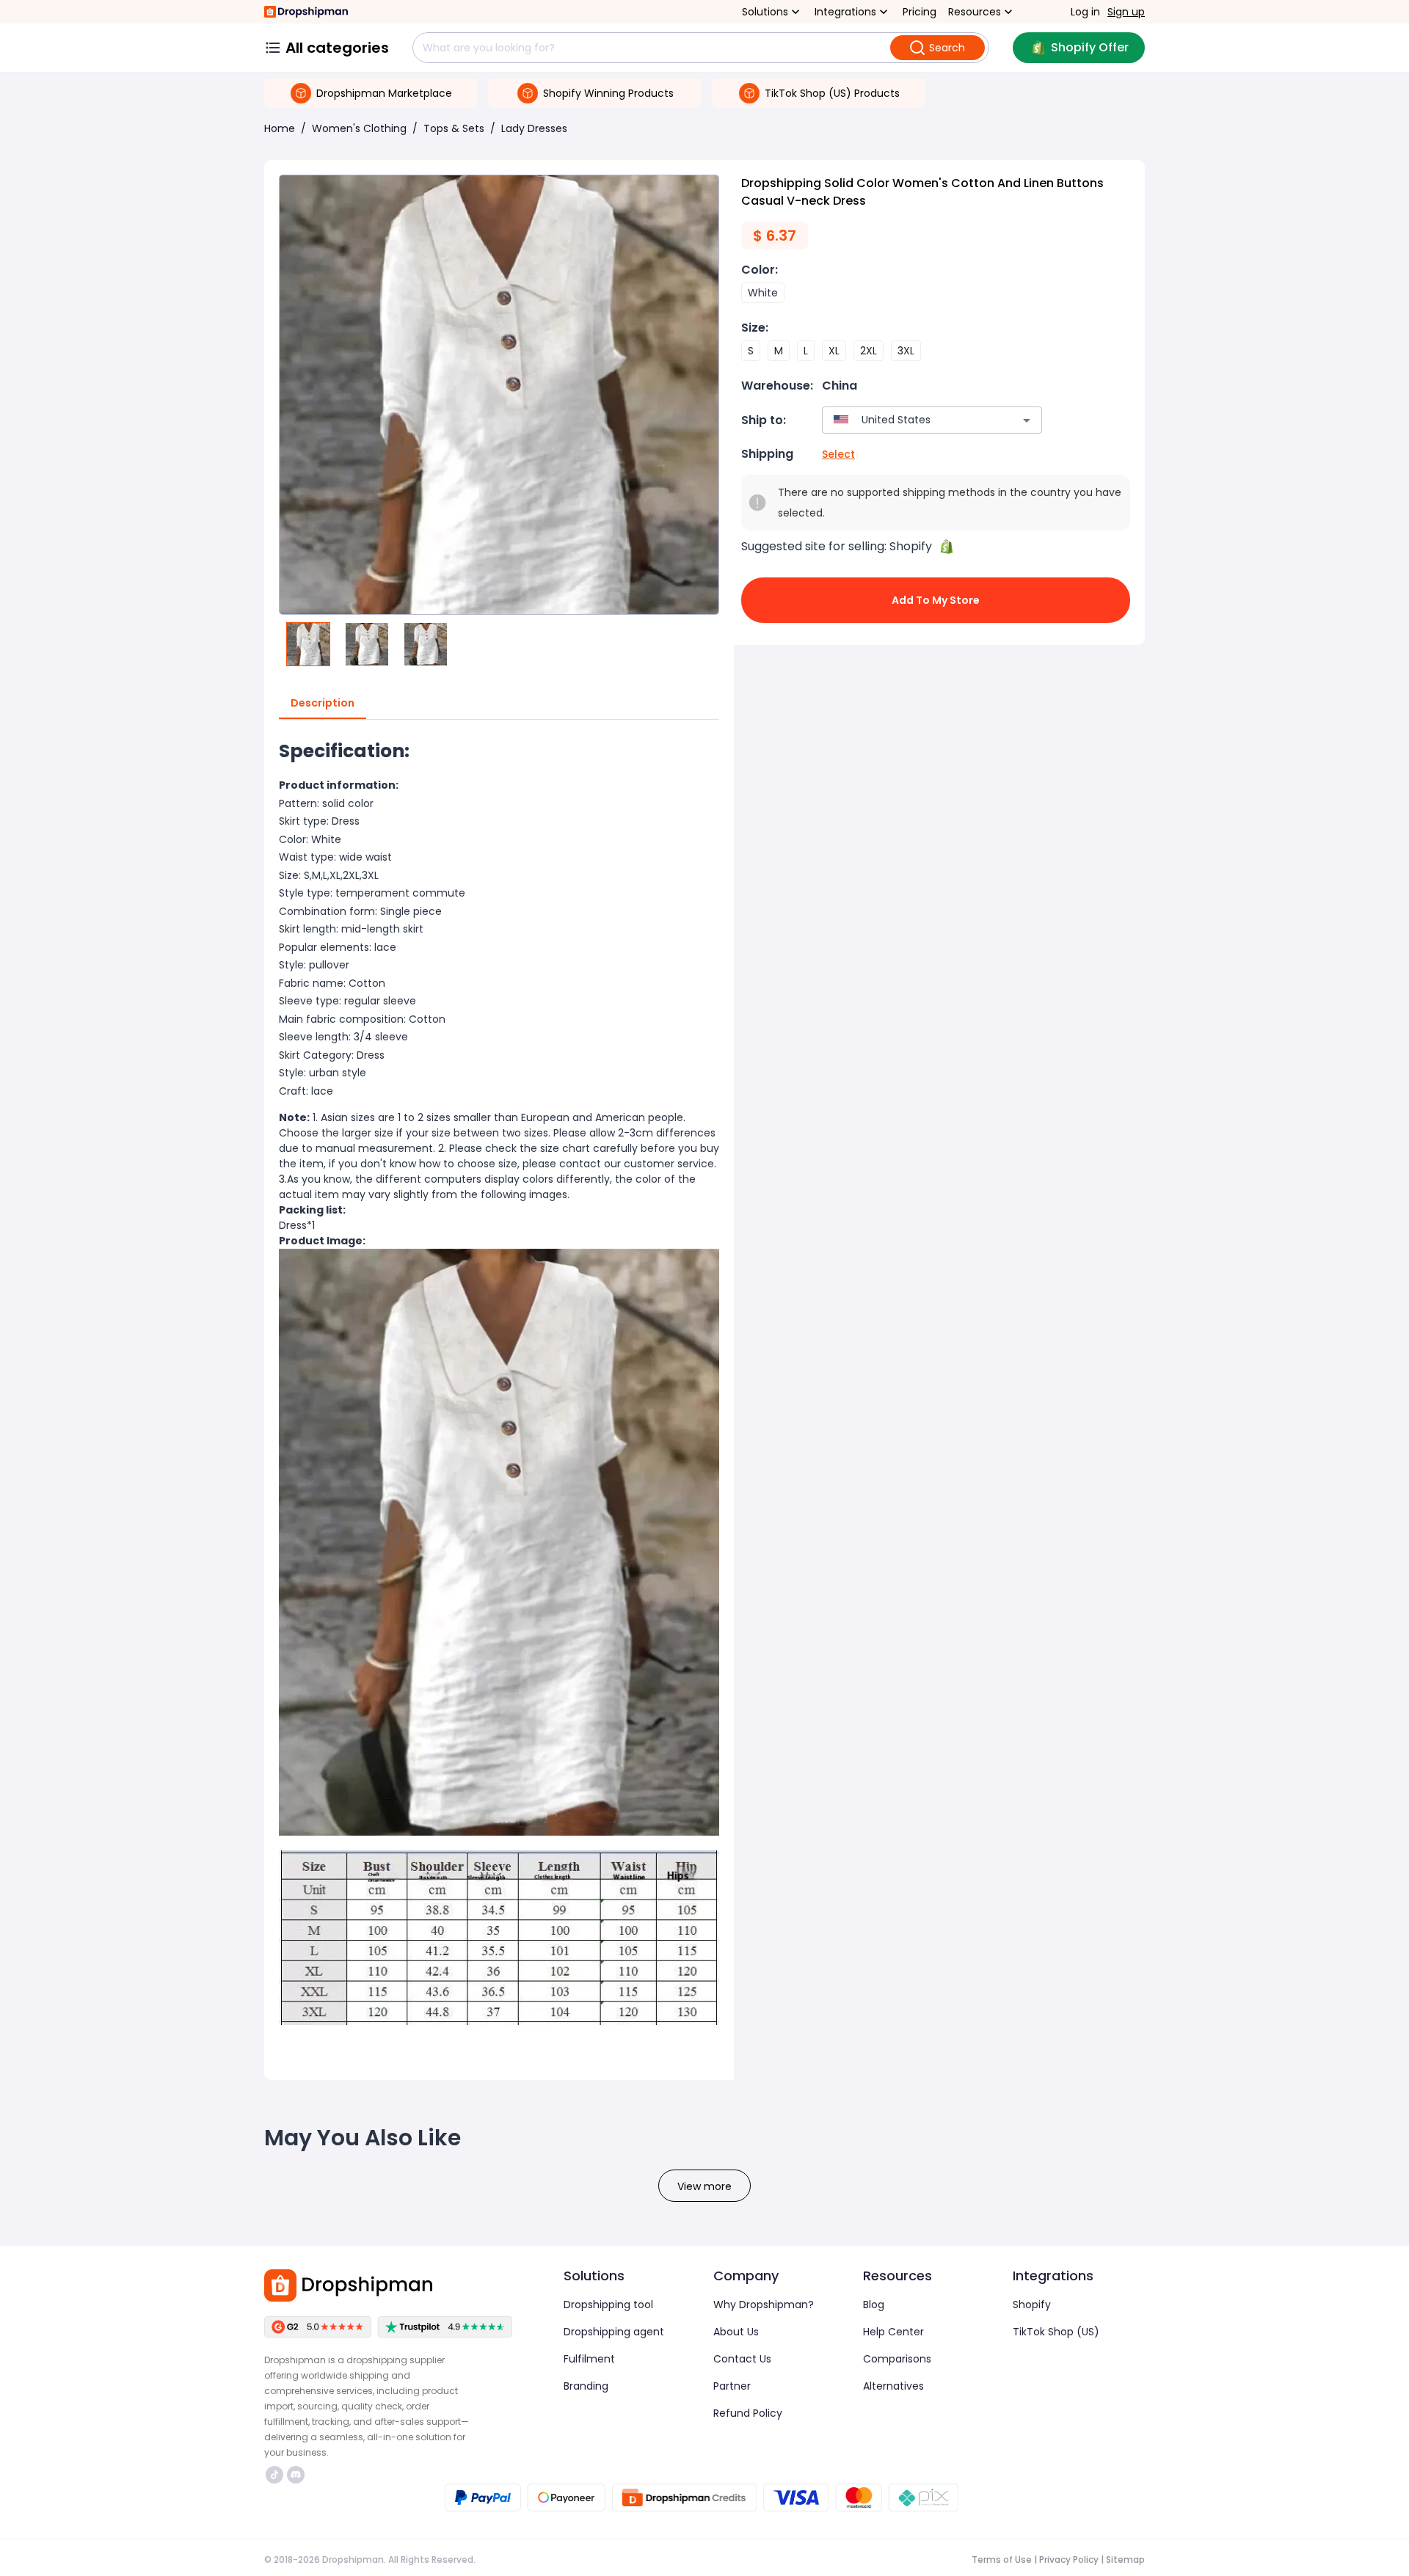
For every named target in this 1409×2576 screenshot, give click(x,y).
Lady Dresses (534, 128)
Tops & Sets (454, 128)
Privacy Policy (1069, 2559)
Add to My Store (936, 600)
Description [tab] (323, 703)
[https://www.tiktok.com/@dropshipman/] (274, 2475)
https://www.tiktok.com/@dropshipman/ (276, 2475)
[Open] (1027, 420)
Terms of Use (1002, 2559)
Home (280, 128)
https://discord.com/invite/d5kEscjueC (298, 2475)
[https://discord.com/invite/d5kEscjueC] (296, 2475)
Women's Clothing (359, 128)
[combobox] (910, 420)
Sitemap (1125, 2559)
